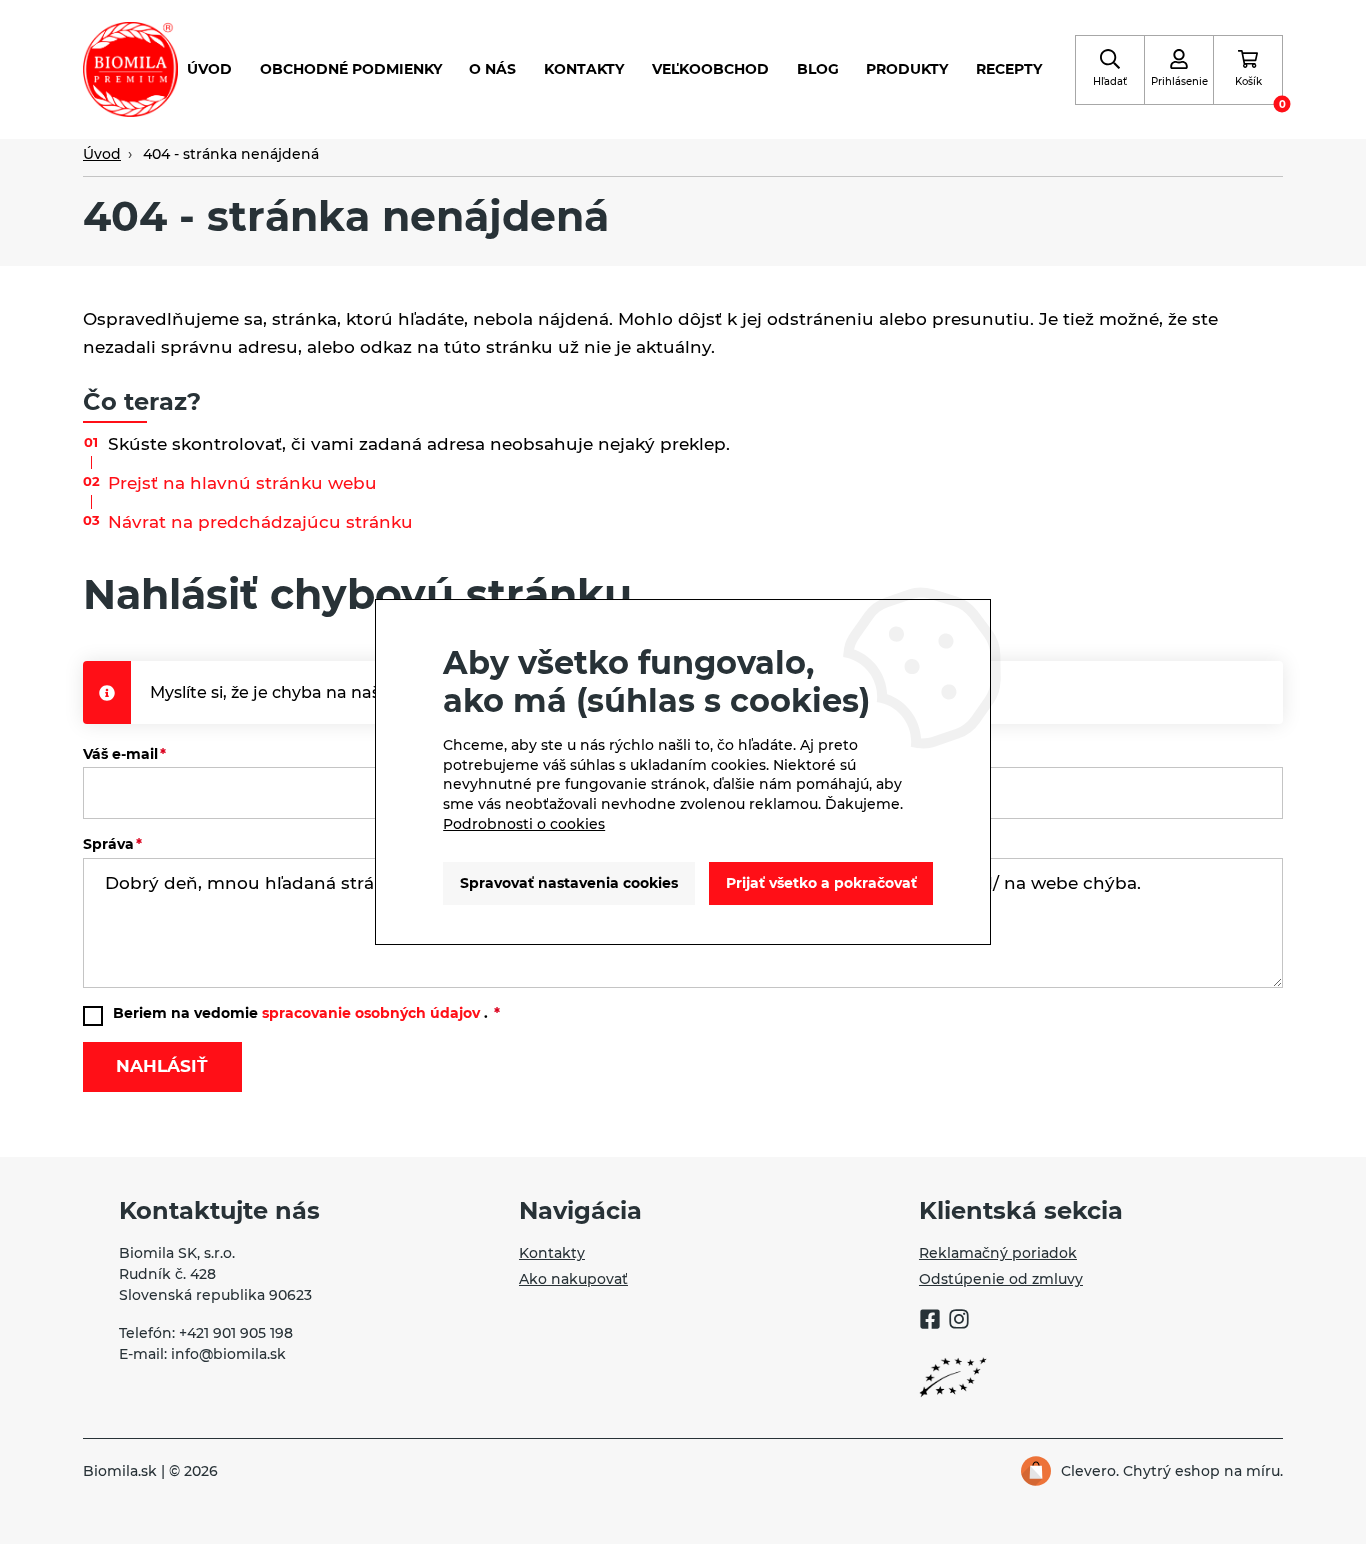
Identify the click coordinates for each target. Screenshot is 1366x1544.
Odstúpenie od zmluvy (1001, 1279)
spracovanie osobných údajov (371, 1013)
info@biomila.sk (228, 1354)
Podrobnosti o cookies (524, 824)
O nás (492, 69)
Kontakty (584, 69)
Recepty (1009, 69)
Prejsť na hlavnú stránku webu (242, 483)
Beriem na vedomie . (302, 1013)
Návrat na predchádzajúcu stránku (260, 522)
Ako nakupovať (573, 1279)
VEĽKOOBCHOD (710, 69)
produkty (907, 69)
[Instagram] (959, 1322)
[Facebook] (930, 1322)
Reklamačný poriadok (998, 1253)
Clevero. (1090, 1471)
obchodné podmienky (351, 69)
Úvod (209, 69)
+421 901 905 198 (236, 1333)
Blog (818, 69)
